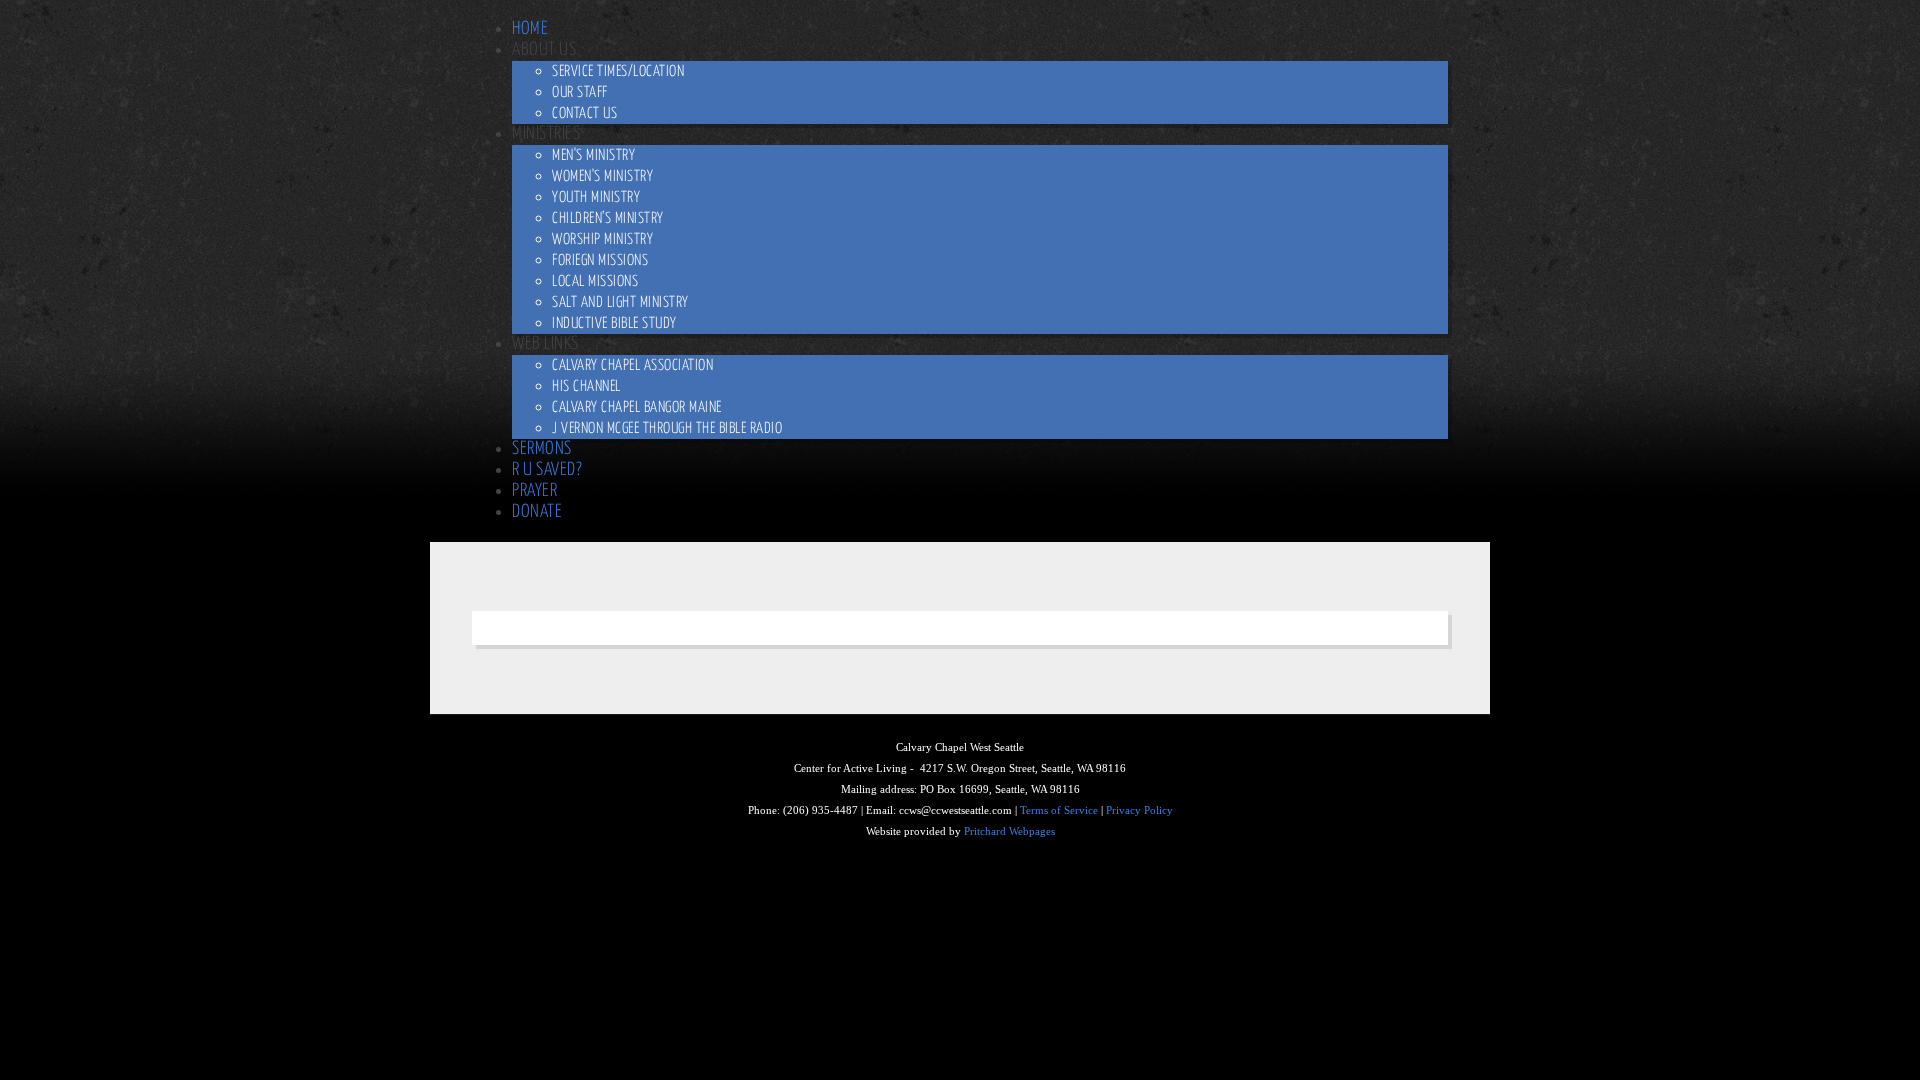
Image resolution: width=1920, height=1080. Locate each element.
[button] (544, 50)
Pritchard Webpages (1009, 831)
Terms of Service (1059, 810)
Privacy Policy (1139, 810)
